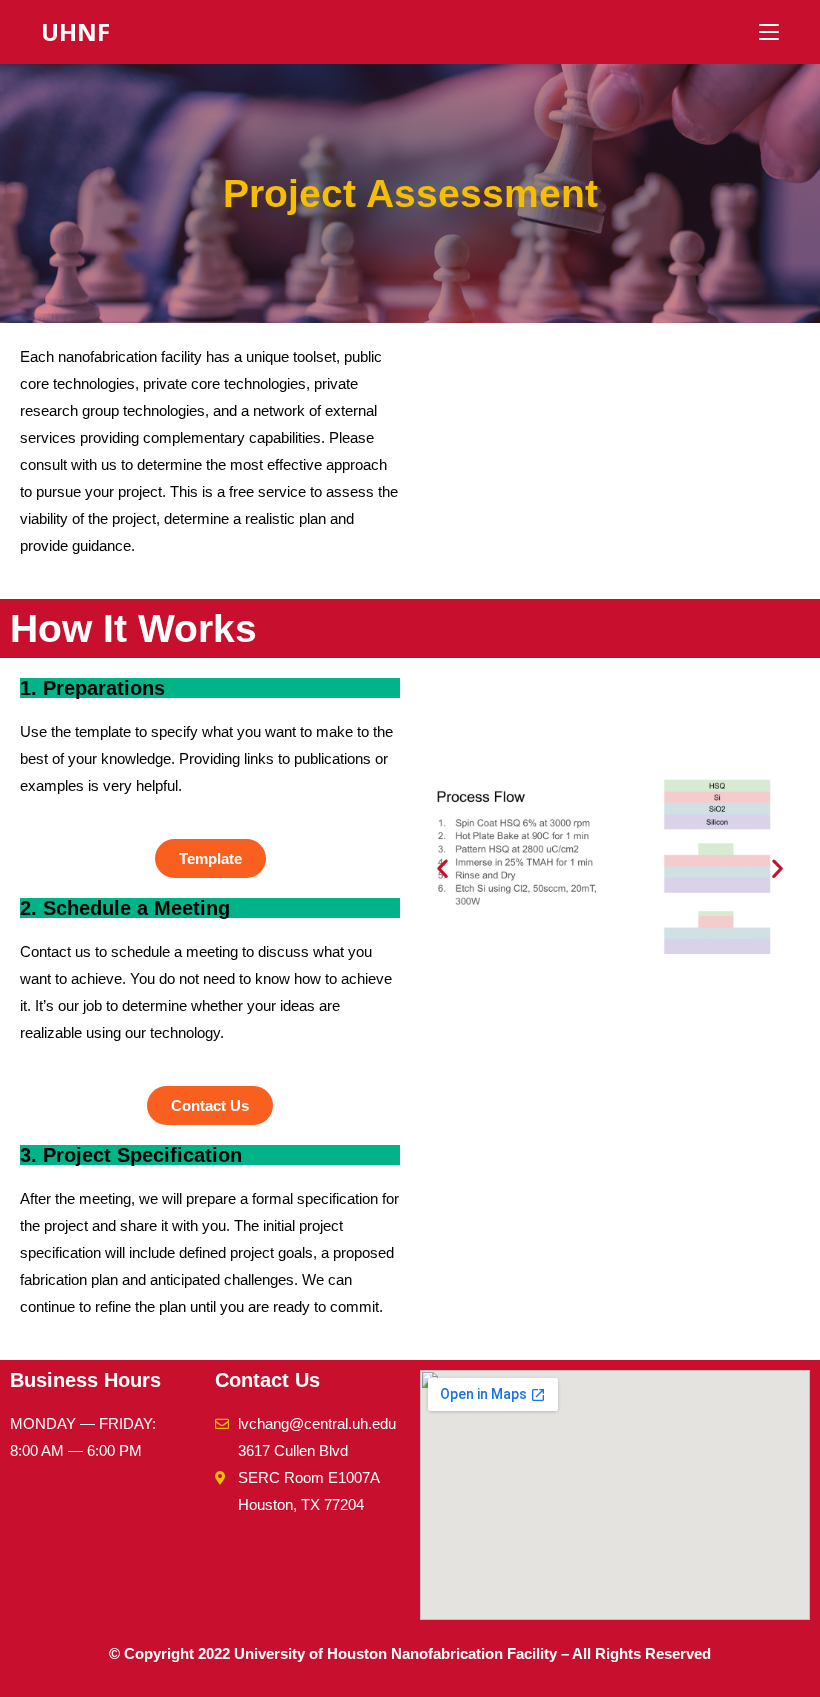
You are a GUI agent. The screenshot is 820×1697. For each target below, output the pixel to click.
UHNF (75, 31)
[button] (442, 868)
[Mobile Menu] (769, 31)
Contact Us (267, 1380)
